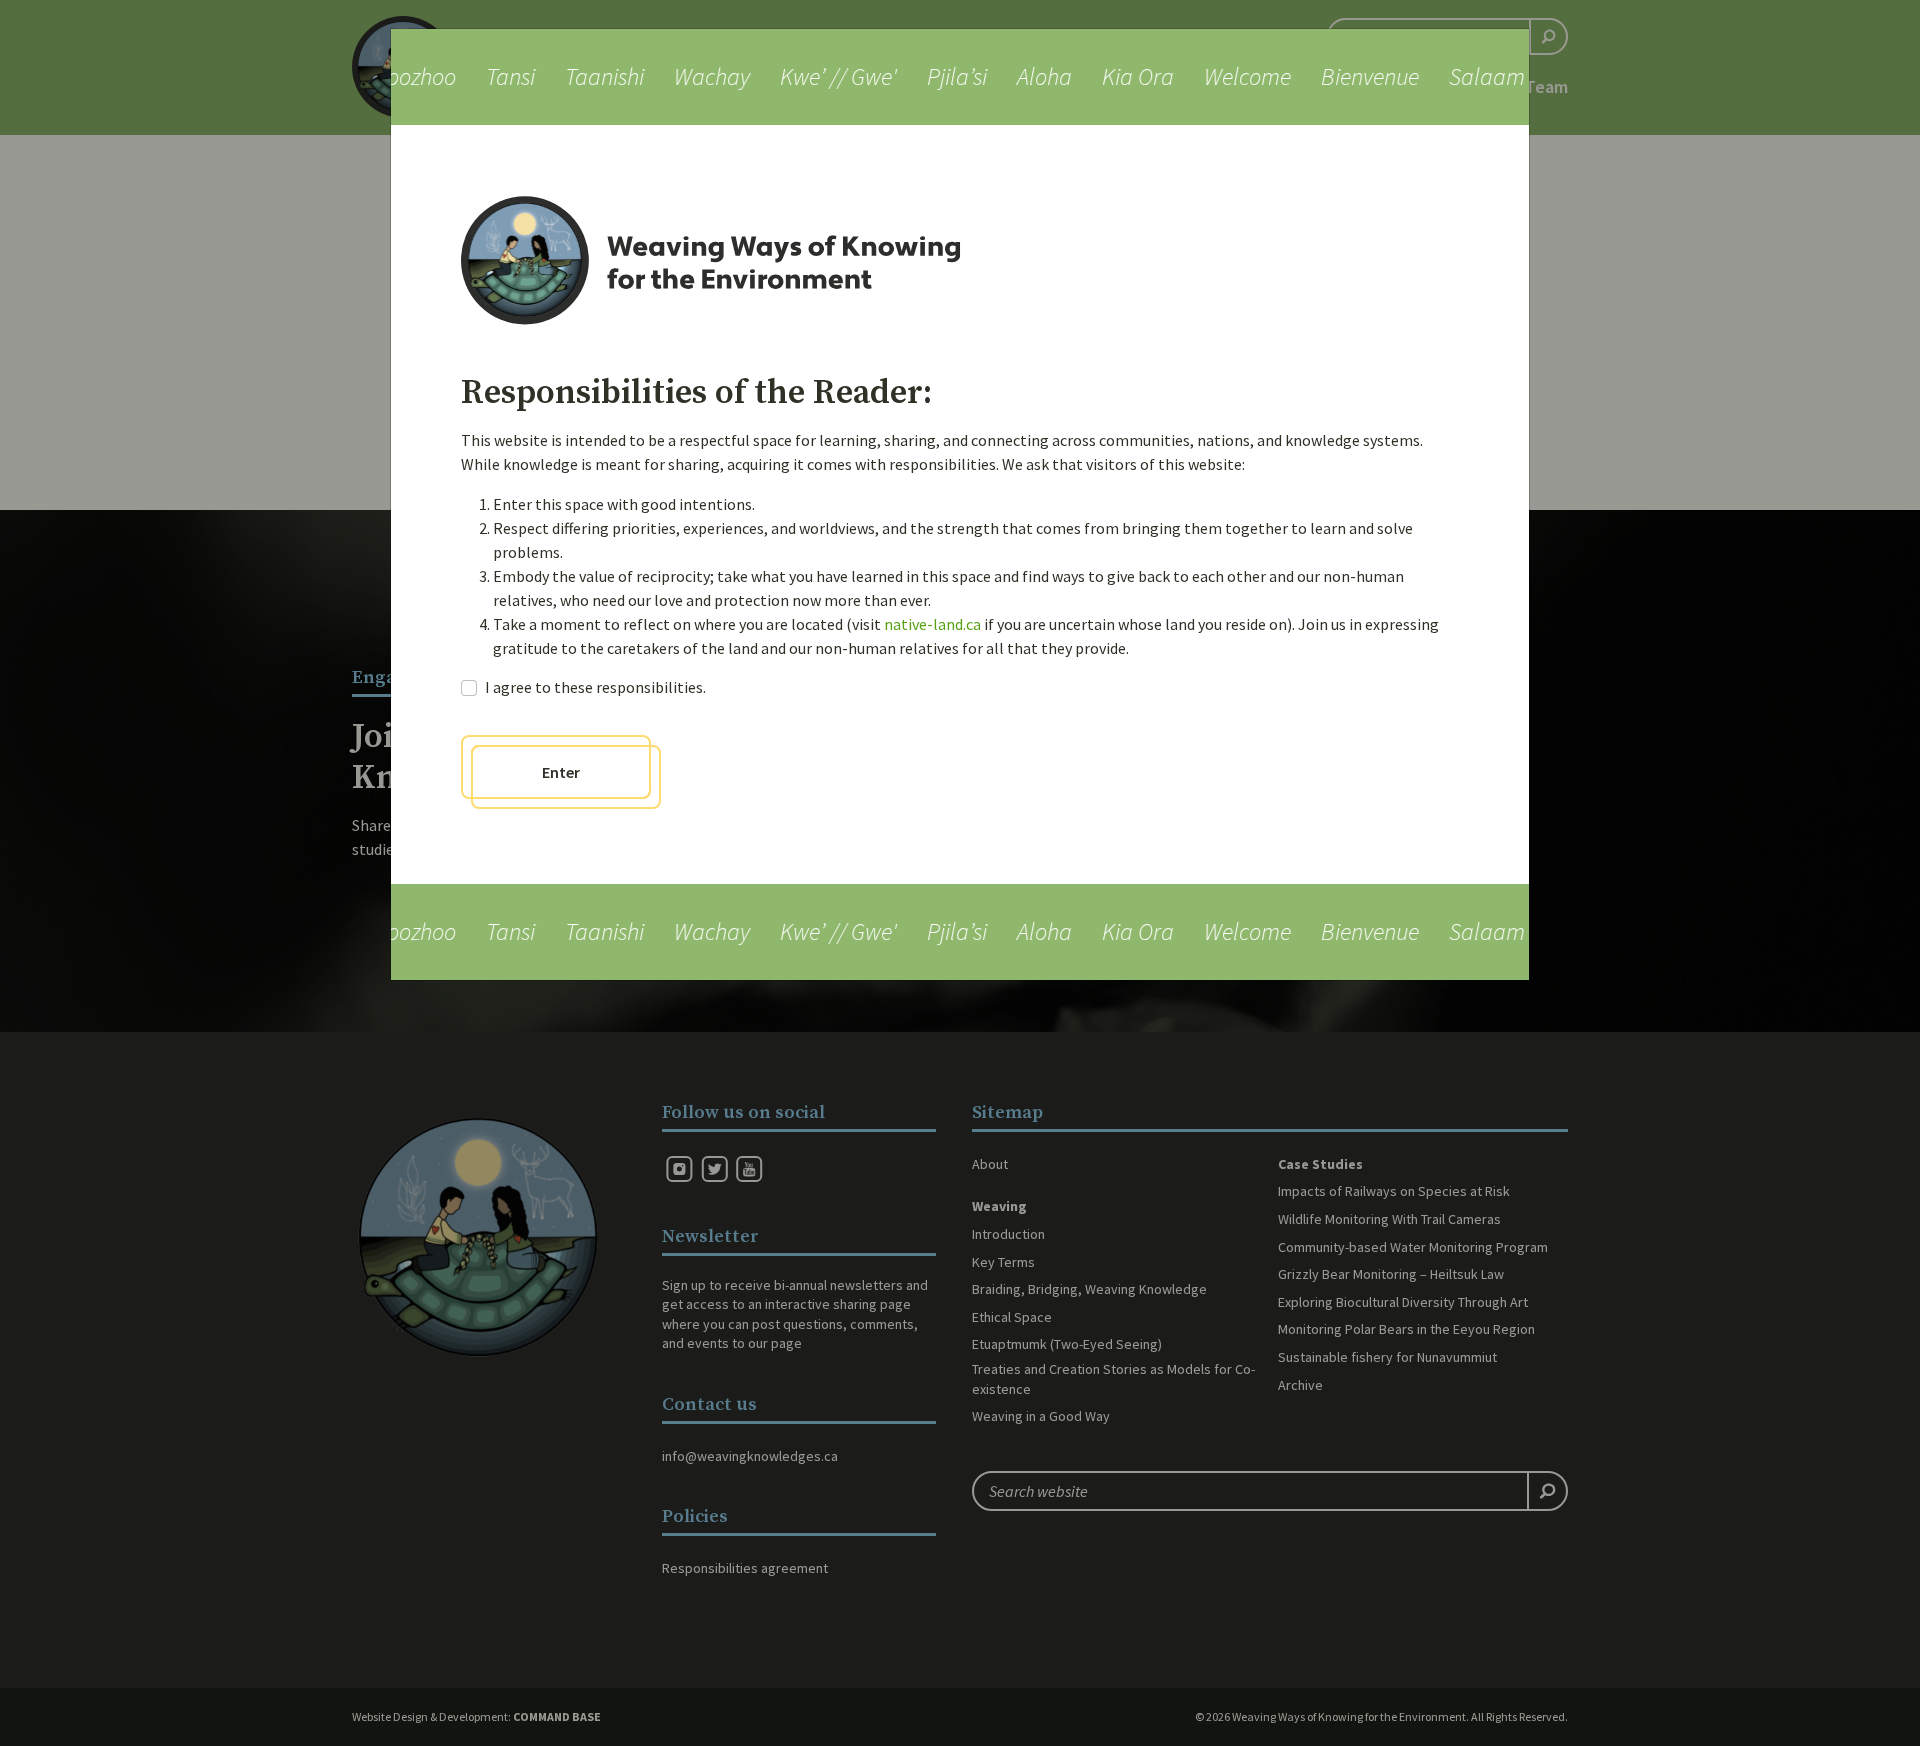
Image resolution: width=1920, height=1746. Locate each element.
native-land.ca (932, 624)
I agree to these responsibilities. (595, 687)
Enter (561, 772)
